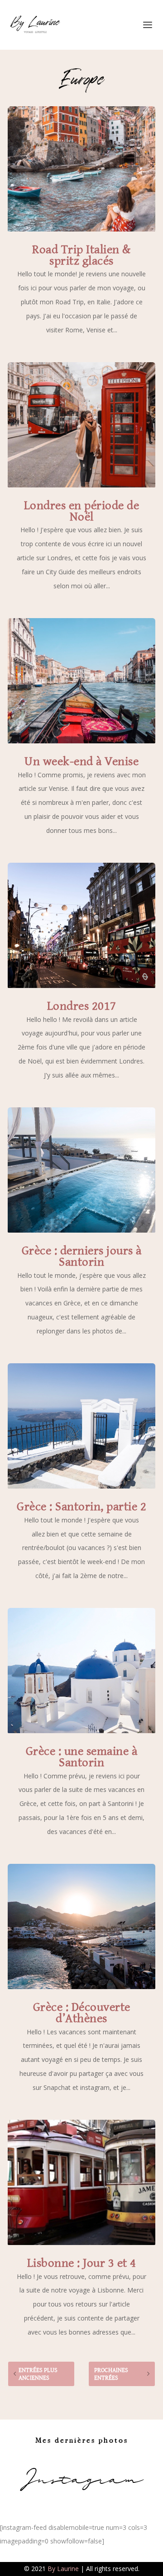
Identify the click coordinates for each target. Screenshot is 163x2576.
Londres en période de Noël (82, 511)
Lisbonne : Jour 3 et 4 (82, 2263)
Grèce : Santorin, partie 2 (81, 1507)
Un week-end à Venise (81, 761)
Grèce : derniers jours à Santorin (82, 1256)
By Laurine (63, 2569)
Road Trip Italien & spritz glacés (81, 255)
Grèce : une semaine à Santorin (82, 1757)
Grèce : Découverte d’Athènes (82, 2013)
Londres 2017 (82, 1006)
